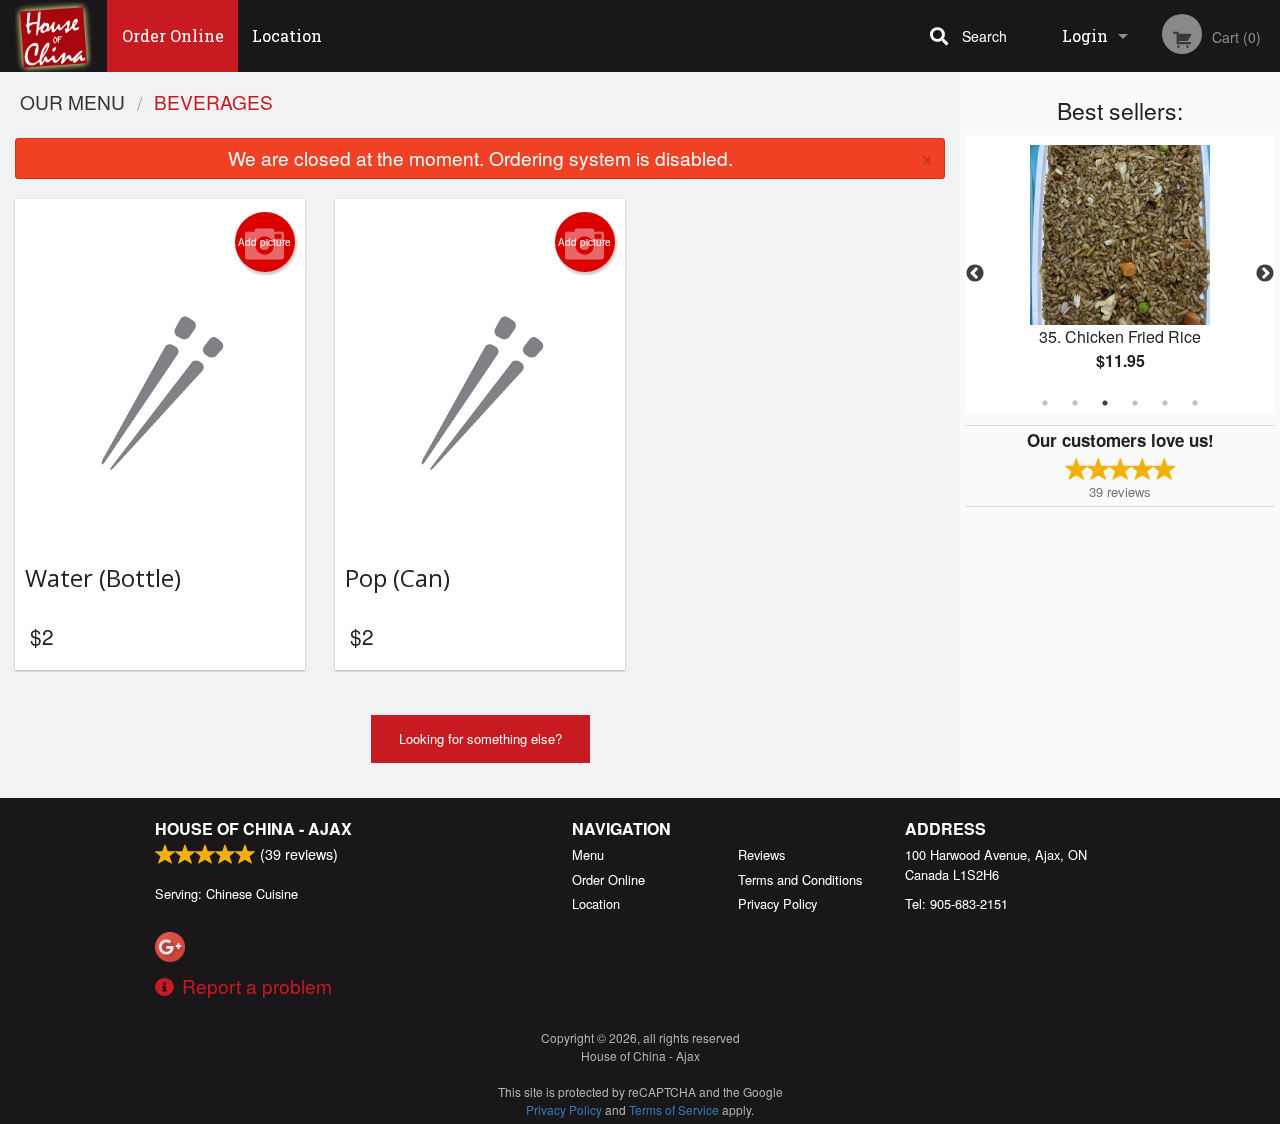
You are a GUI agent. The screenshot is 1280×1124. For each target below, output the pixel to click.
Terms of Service (674, 1109)
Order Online (173, 35)
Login (1085, 35)
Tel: (956, 903)
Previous (975, 274)
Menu (588, 854)
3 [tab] (1105, 403)
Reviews (761, 854)
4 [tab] (1135, 403)
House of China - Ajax (253, 828)
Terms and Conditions (800, 879)
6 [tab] (1195, 403)
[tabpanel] (1120, 274)
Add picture (264, 242)
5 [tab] (1165, 403)
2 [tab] (1075, 403)
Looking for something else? (480, 738)
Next (1265, 274)
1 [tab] (1045, 403)
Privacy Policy (777, 903)
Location (287, 35)
